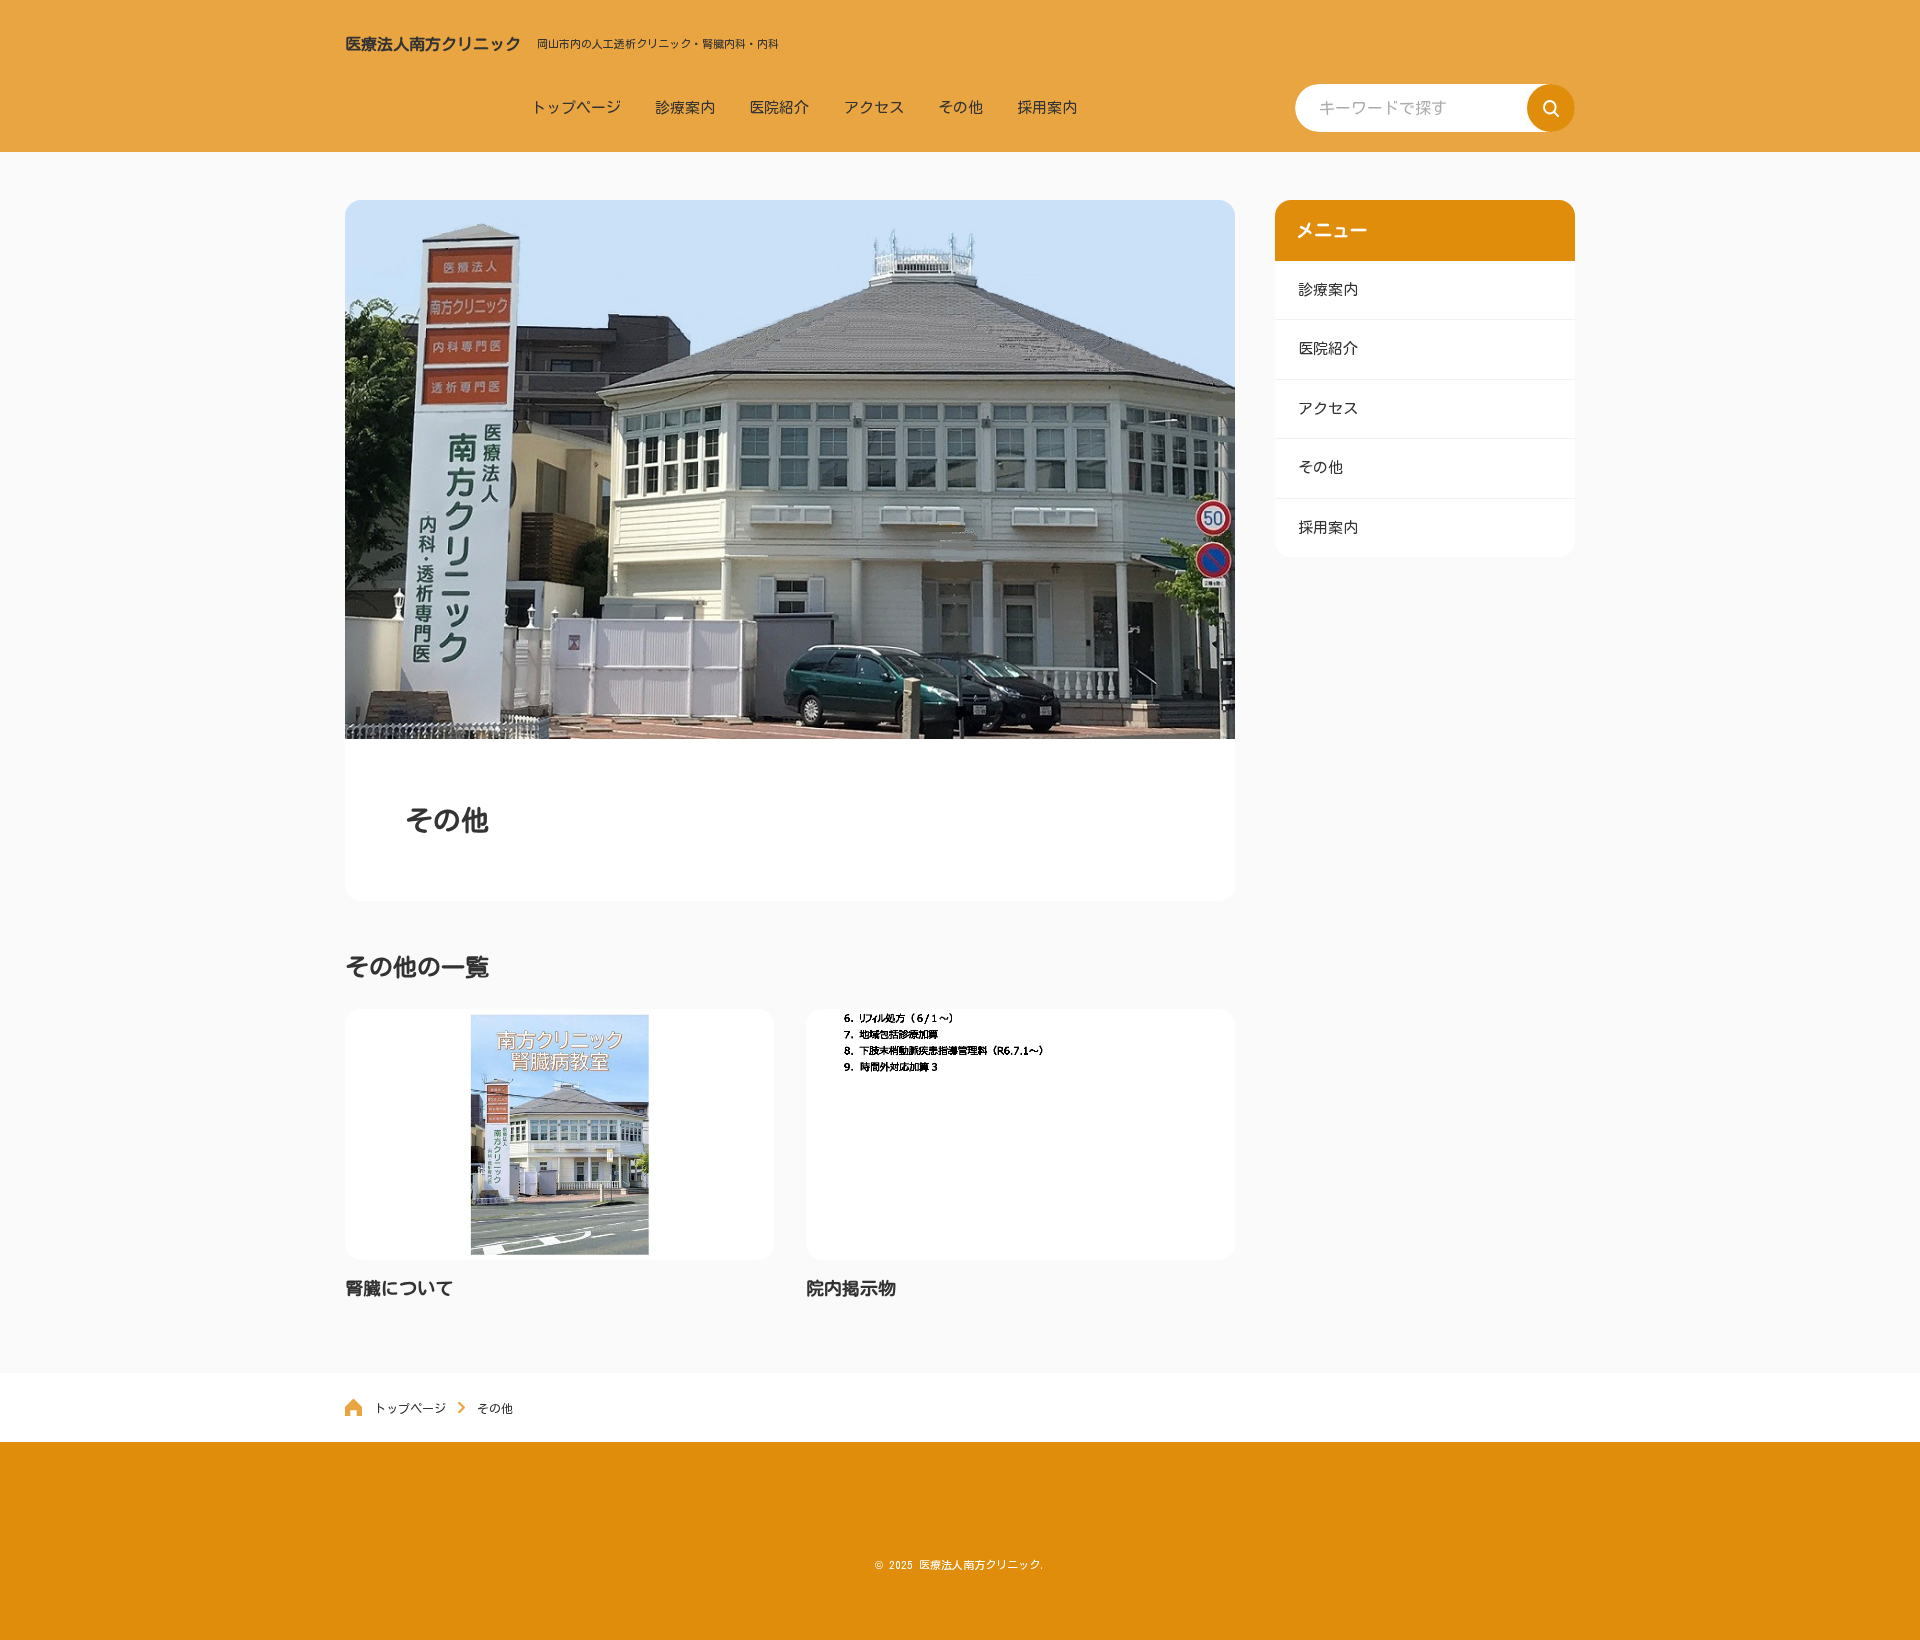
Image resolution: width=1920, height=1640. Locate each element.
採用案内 (1047, 107)
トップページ (576, 107)
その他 (960, 107)
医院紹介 (779, 107)
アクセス (874, 107)
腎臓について (399, 1288)
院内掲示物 (851, 1288)
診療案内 (685, 107)
